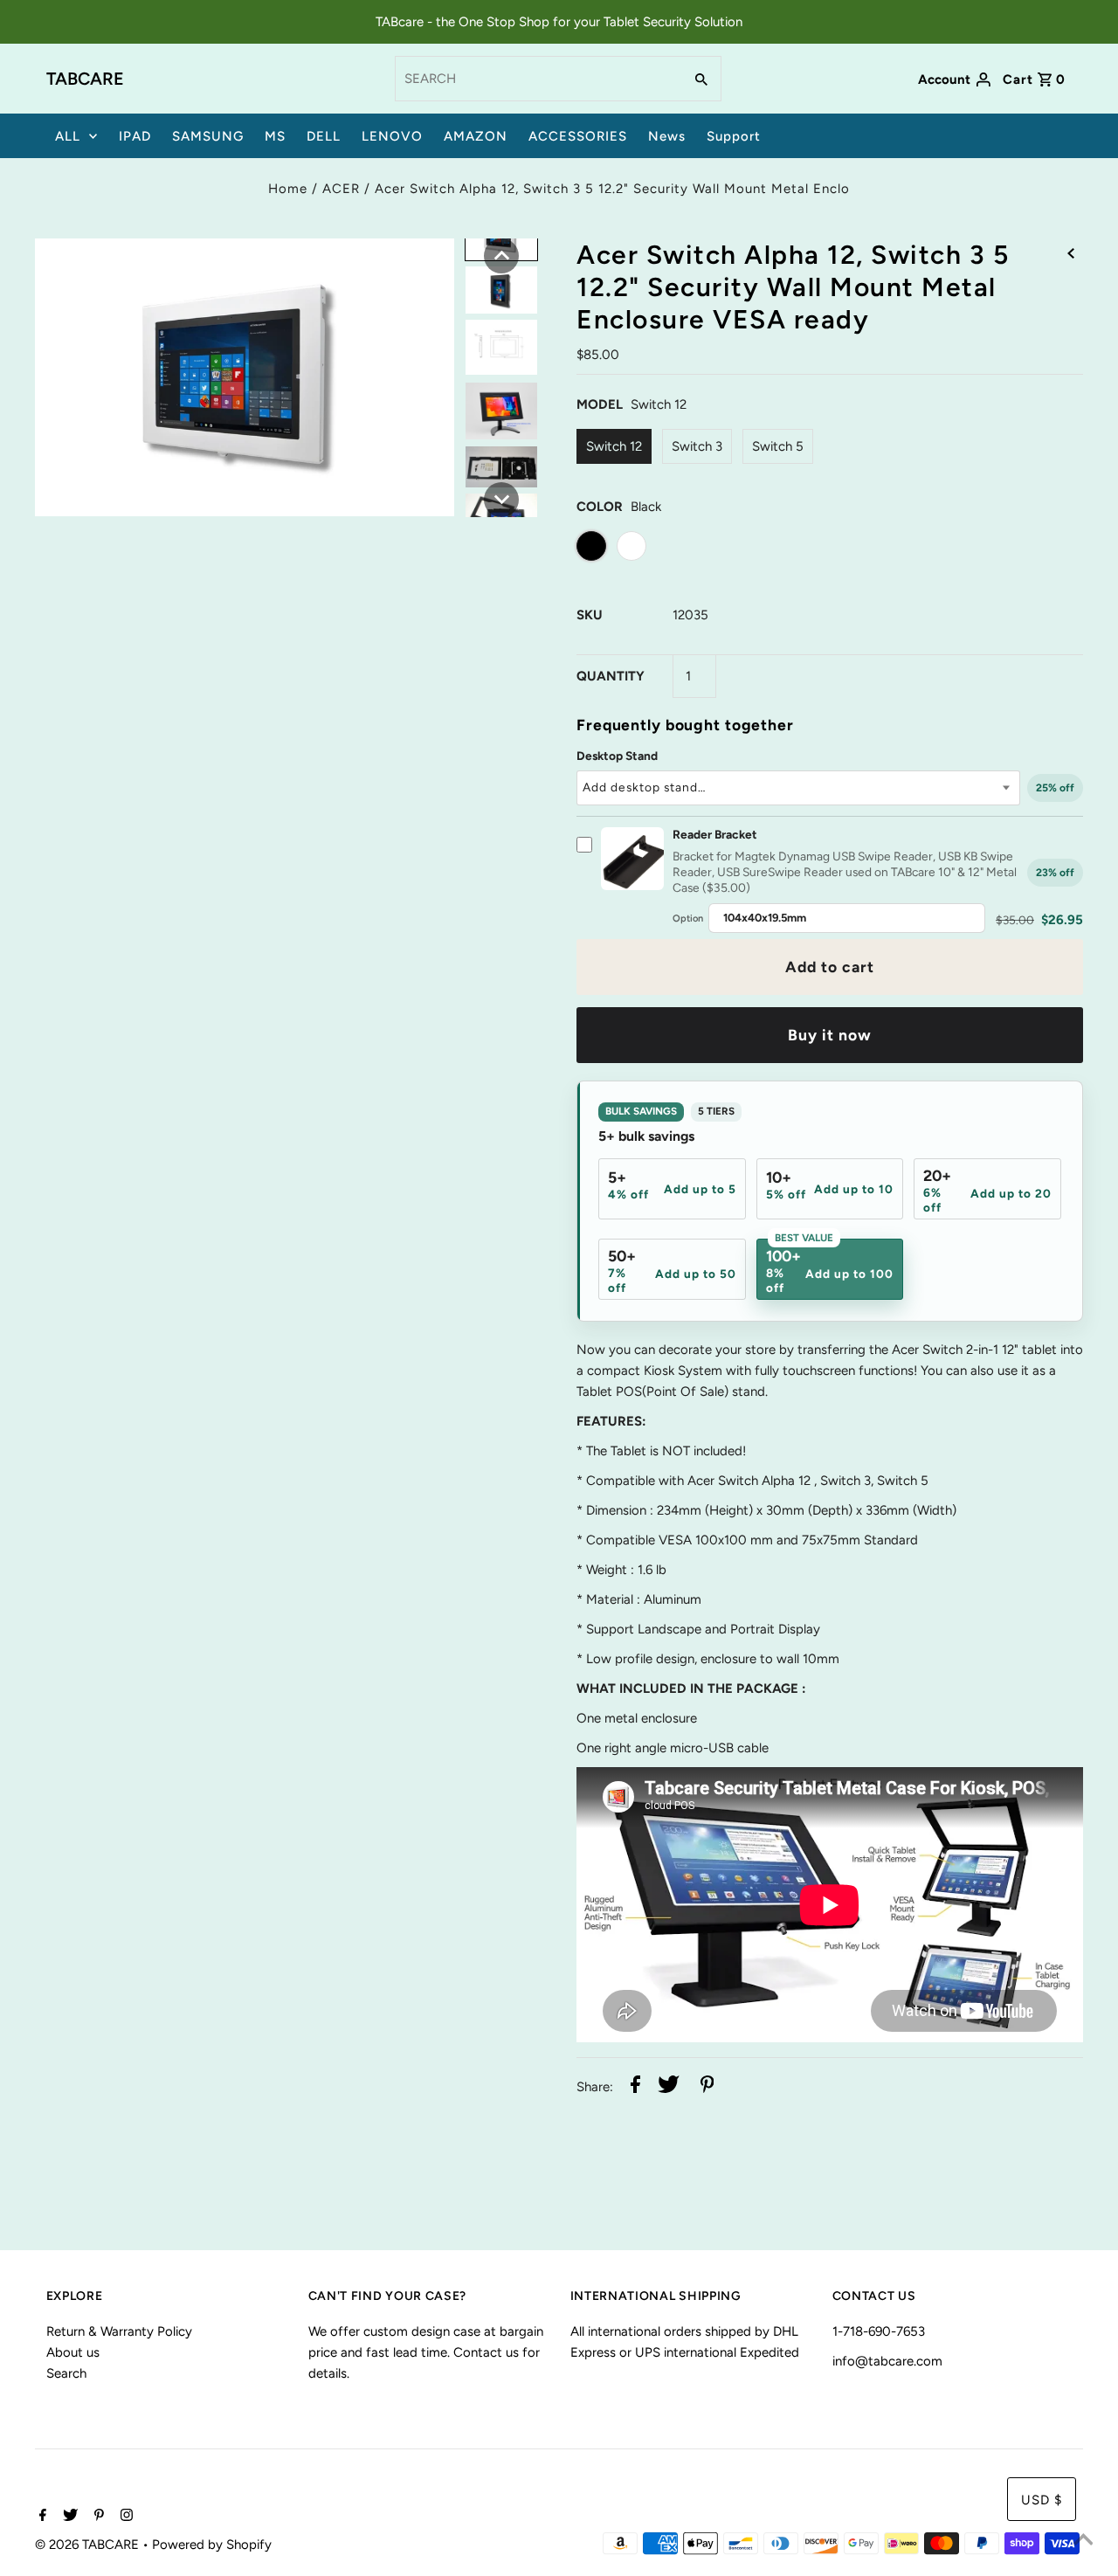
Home (288, 189)
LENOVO (392, 136)
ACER (341, 189)
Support (734, 136)
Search (66, 2373)
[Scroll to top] (1083, 2541)
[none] (501, 256)
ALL (68, 136)
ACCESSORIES (578, 136)
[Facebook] (41, 2517)
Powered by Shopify (212, 2545)
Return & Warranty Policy (119, 2331)
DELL (324, 136)
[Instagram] (124, 2517)
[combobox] (537, 79)
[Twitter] (68, 2517)
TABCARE (85, 79)
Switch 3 (697, 446)
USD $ (1042, 2500)
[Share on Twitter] (669, 2087)
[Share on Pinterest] (707, 2087)
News (667, 136)
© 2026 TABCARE (89, 2545)
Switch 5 (778, 446)
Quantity (611, 676)
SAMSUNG (208, 136)
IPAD (135, 136)
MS (275, 136)
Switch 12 (614, 446)
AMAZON (476, 136)
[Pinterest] (97, 2517)
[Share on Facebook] (635, 2087)
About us (73, 2352)
